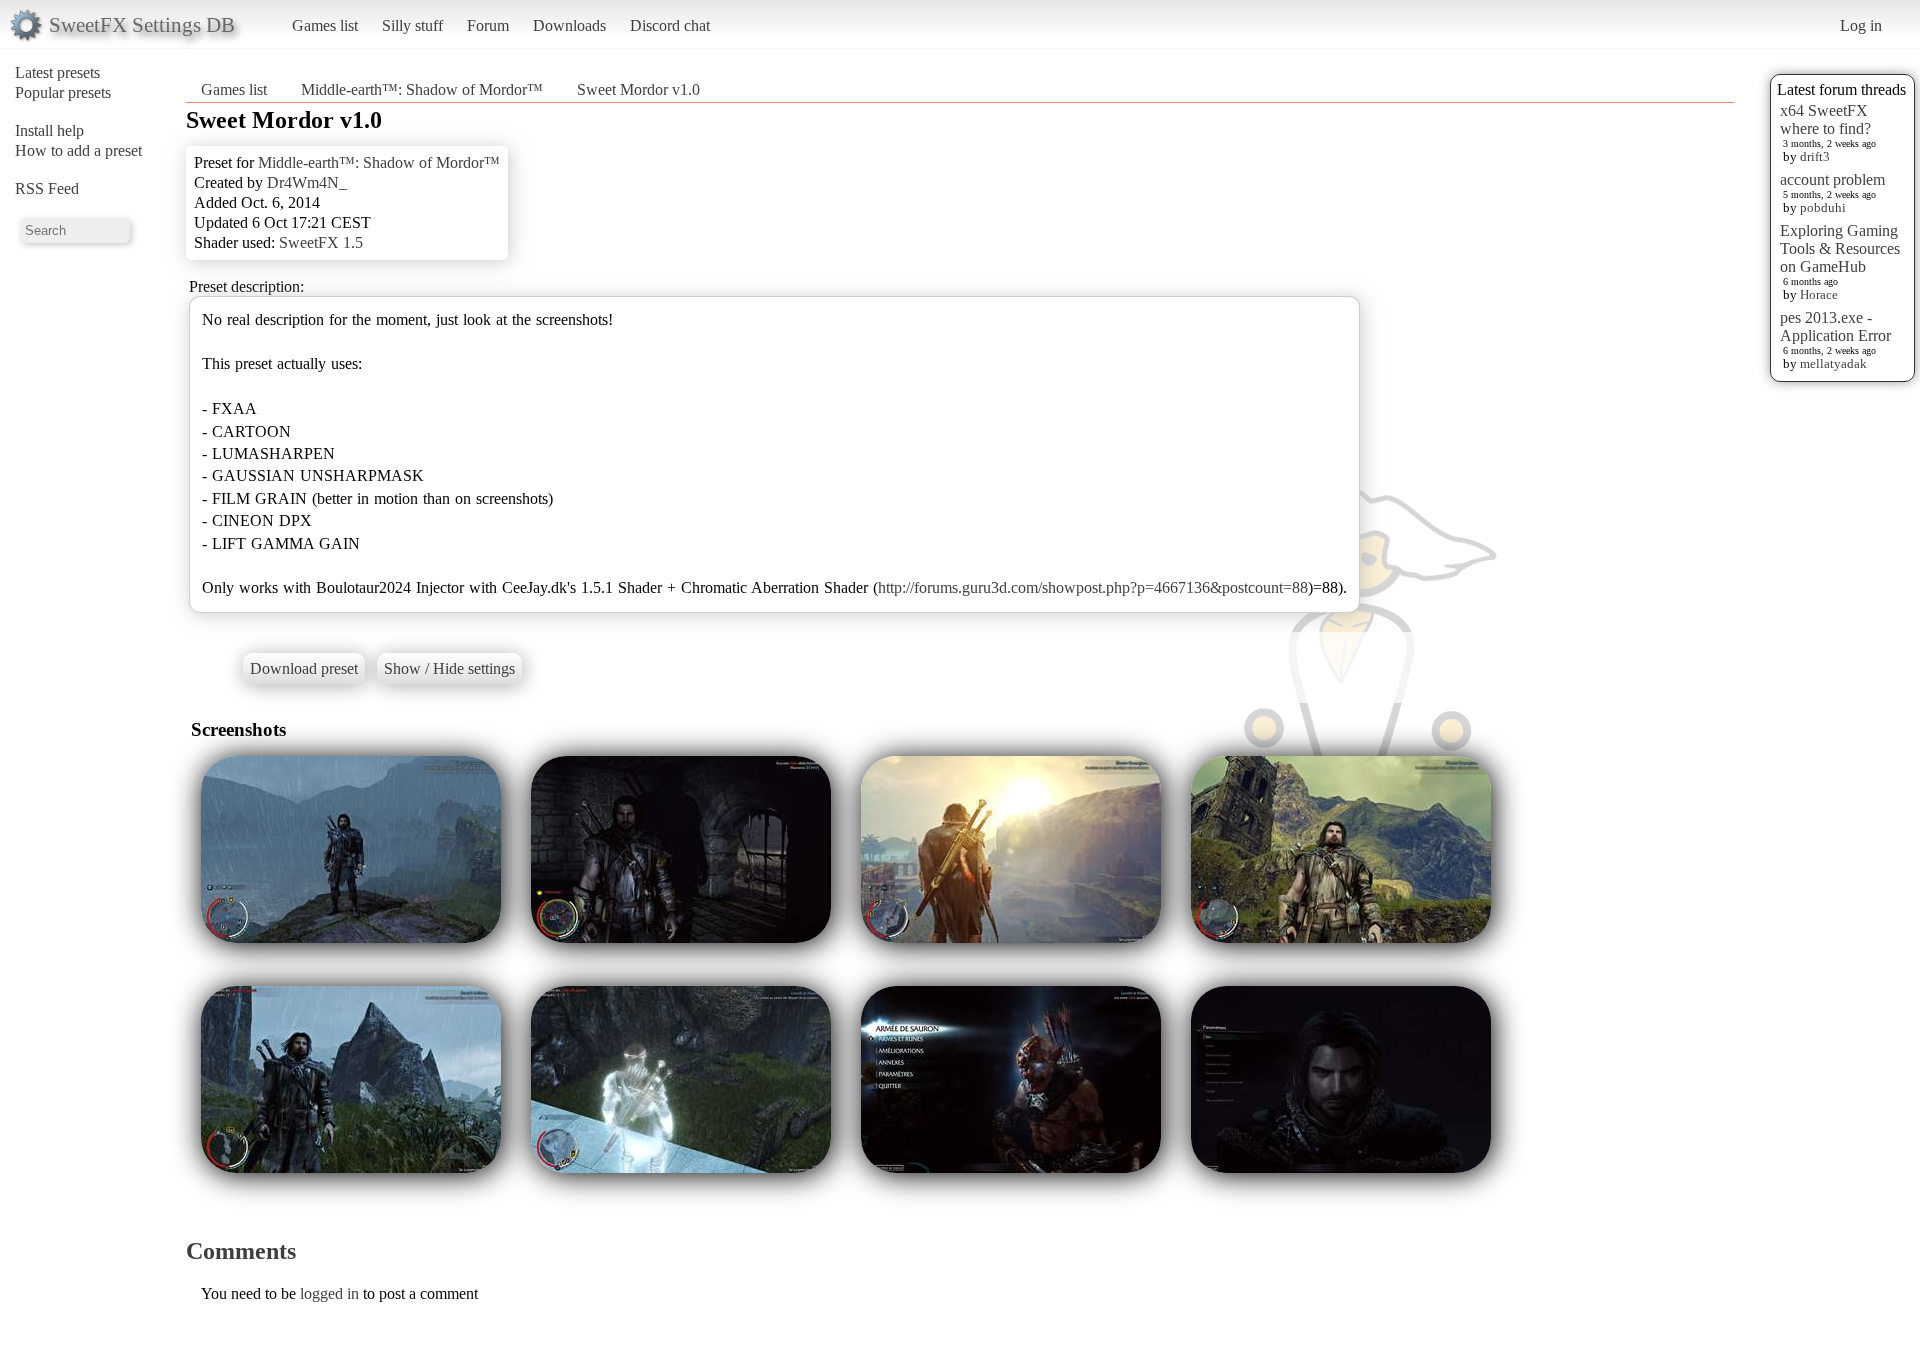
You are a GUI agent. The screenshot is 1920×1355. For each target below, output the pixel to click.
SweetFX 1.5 (321, 242)
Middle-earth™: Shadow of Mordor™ (422, 89)
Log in (1861, 25)
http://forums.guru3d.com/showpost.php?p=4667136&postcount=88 (1093, 587)
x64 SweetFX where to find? (1825, 119)
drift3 (1815, 156)
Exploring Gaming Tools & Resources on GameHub (1840, 248)
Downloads (569, 25)
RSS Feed (47, 188)
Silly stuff (412, 25)
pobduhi (1823, 207)
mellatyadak (1833, 363)
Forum (488, 25)
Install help (49, 130)
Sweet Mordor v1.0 (638, 89)
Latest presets (57, 72)
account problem (1832, 179)
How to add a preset (78, 150)
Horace (1819, 294)
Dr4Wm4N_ (307, 182)
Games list (325, 25)
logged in (329, 1293)
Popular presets (63, 92)
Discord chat (670, 25)
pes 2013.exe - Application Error (1835, 326)
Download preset (304, 668)
